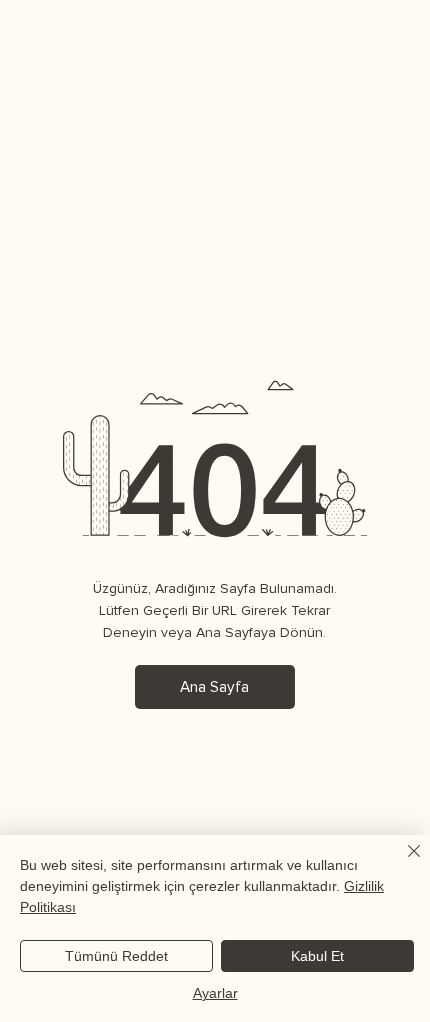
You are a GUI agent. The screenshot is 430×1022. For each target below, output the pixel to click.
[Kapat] (402, 863)
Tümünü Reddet (116, 956)
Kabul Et (317, 956)
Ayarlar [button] (215, 993)
